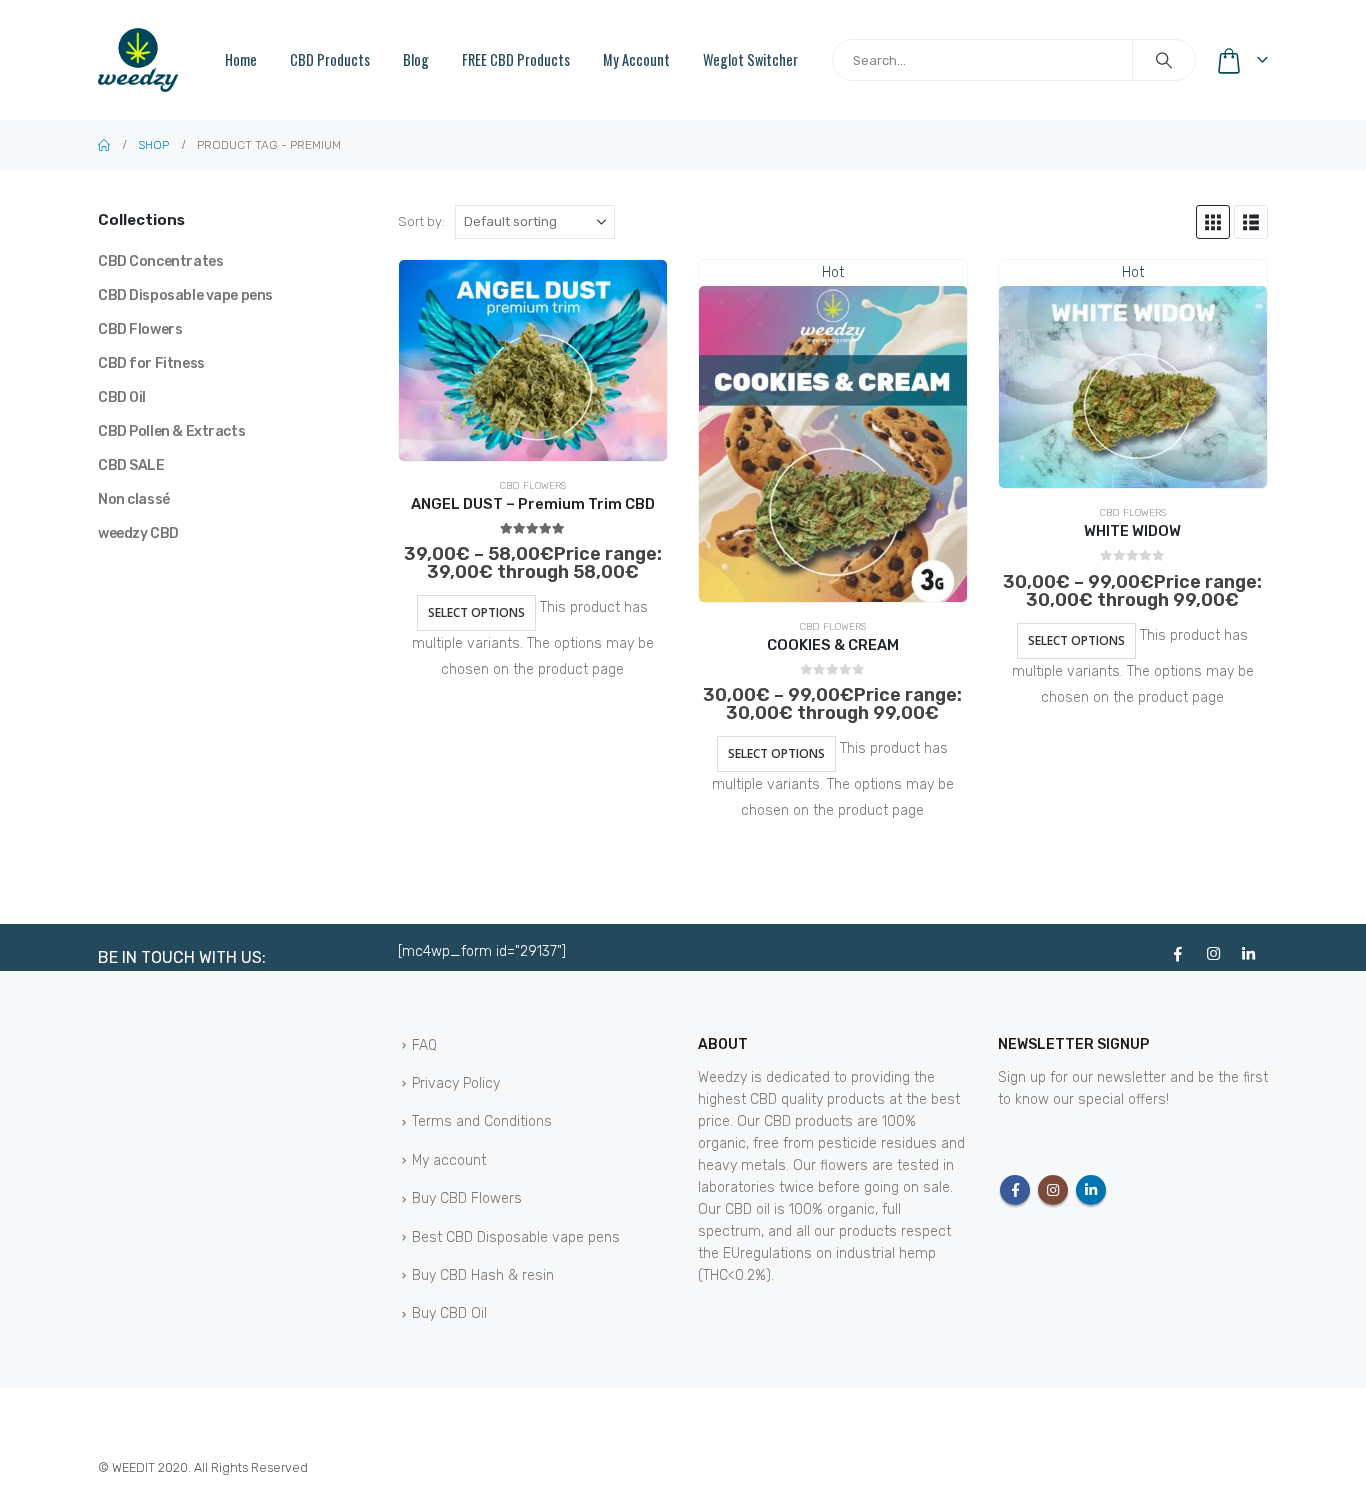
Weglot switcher (750, 59)
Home (241, 59)
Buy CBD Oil (449, 1313)
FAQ (424, 1045)
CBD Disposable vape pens (185, 295)
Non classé (134, 499)
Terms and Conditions (482, 1121)
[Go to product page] (533, 360)
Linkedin (1091, 1190)
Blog (416, 59)
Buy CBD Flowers (467, 1198)
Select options (476, 612)
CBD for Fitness (151, 363)
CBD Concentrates (160, 261)
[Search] (1164, 60)
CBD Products (330, 59)
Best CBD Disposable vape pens (516, 1237)
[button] (1213, 222)
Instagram (1053, 1190)
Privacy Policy (456, 1083)
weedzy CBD (138, 533)
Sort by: (421, 221)
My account (636, 59)
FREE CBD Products (516, 59)
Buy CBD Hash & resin (483, 1275)
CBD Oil (122, 397)
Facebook (1015, 1190)
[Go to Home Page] (104, 145)
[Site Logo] (138, 59)
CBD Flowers (533, 486)
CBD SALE (131, 465)
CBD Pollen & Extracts (171, 431)
